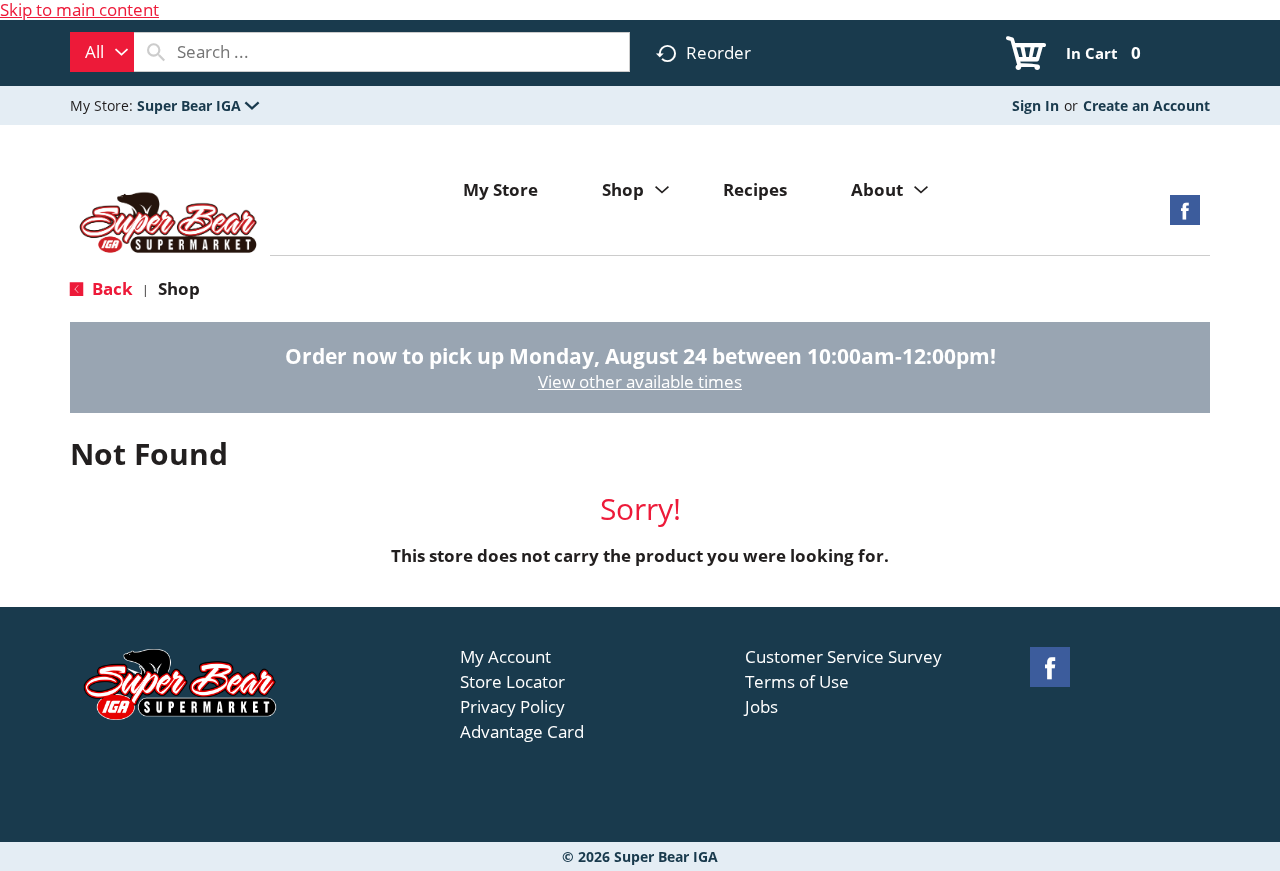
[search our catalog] (156, 52)
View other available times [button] (640, 381)
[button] (198, 105)
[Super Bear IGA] (170, 224)
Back (110, 288)
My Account (505, 657)
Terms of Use (797, 682)
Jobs (761, 707)
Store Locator (512, 682)
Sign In (1035, 105)
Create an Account (1146, 105)
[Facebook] (1185, 216)
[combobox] (102, 52)
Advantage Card (522, 732)
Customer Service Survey (843, 657)
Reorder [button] (718, 52)
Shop (179, 288)
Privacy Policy (512, 707)
